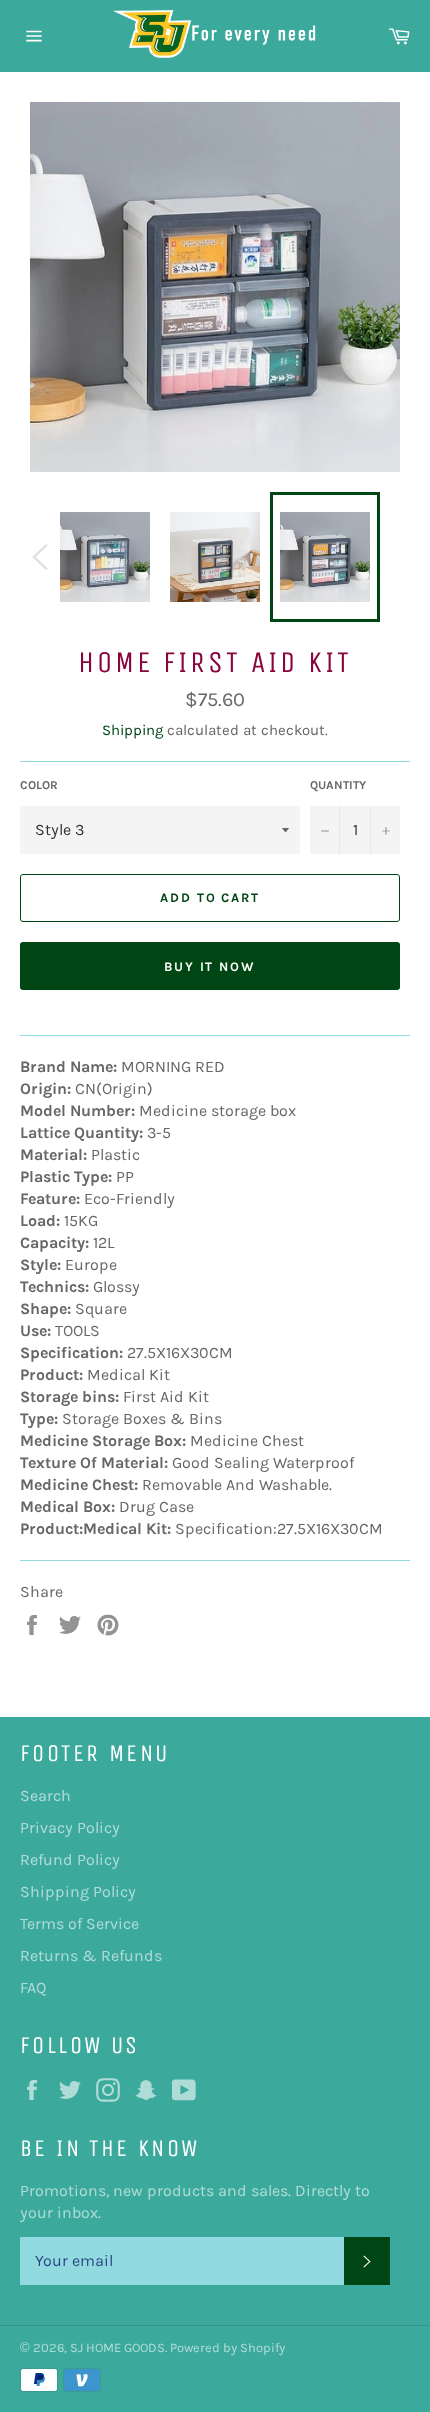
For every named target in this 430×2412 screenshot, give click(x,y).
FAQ (33, 1987)
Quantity (338, 785)
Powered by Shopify (227, 2347)
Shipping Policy (78, 1891)
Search (45, 1795)
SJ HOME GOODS (117, 2347)
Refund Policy (70, 1859)
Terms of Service (79, 1923)
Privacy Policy (70, 1827)
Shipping (132, 730)
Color (39, 785)
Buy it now (210, 966)
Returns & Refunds (91, 1955)
